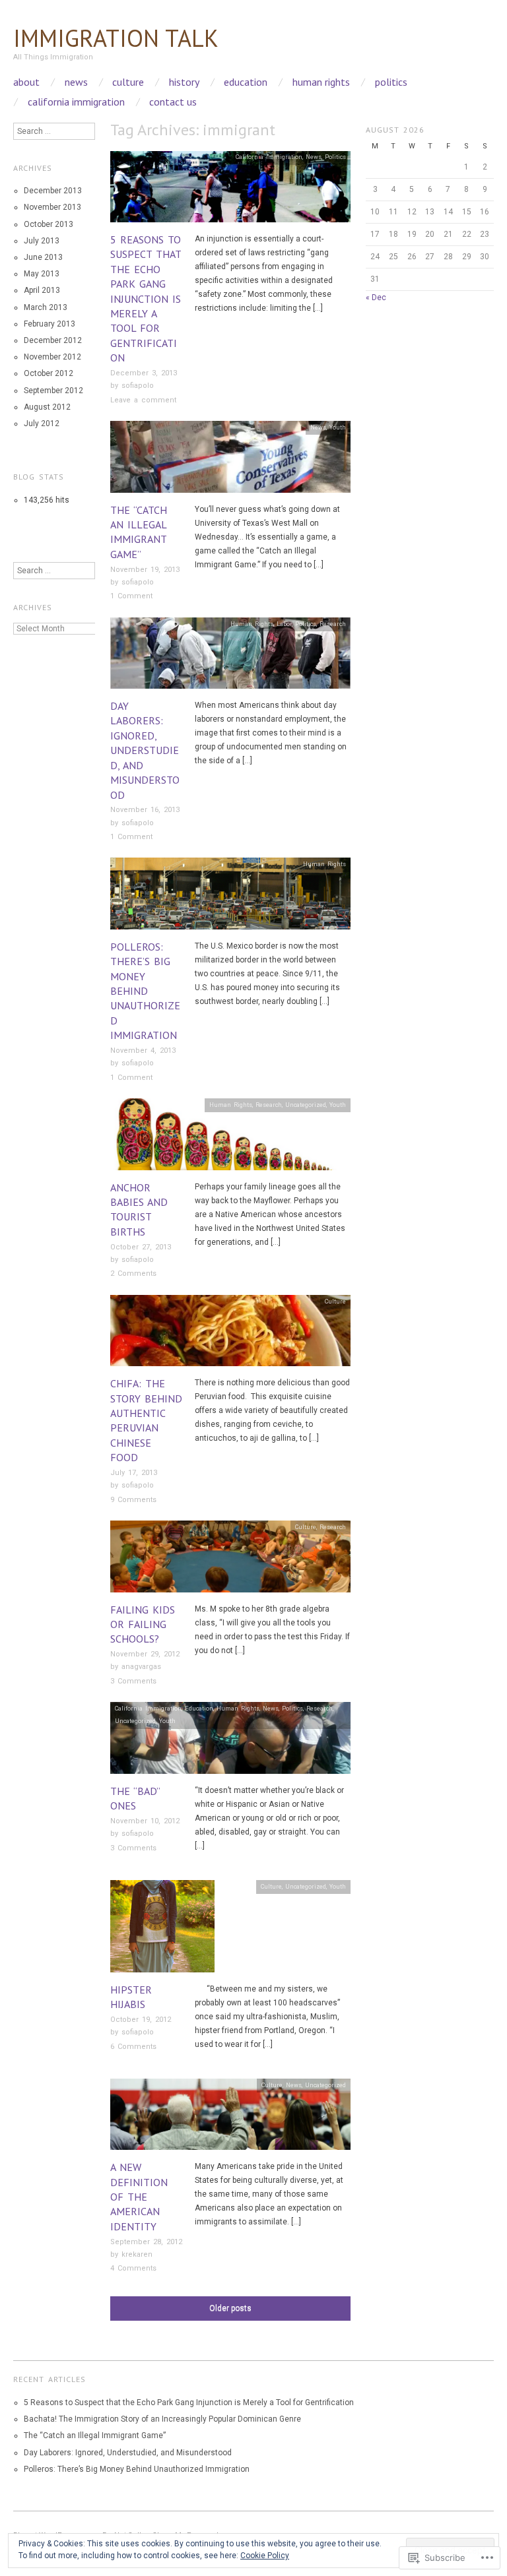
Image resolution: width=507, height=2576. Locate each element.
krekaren (137, 2254)
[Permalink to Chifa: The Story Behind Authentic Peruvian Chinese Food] (230, 1335)
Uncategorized (306, 1105)
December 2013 (53, 191)
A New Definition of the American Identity (139, 2197)
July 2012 (42, 424)
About (26, 82)
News (76, 82)
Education (246, 82)
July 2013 (42, 241)
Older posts (230, 2308)
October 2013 (49, 224)
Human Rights (321, 82)
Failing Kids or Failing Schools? (143, 1624)
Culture (128, 82)
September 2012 (53, 391)
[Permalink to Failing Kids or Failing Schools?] (230, 1561)
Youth (338, 427)
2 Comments (133, 1273)
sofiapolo (138, 386)
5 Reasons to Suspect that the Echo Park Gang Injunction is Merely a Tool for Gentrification (146, 298)
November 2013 (52, 207)
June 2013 (43, 257)
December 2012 (53, 340)
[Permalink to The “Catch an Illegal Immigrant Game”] (230, 461)
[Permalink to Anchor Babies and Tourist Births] (230, 1139)
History (184, 82)
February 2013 (50, 324)
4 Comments (133, 2268)
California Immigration (76, 102)
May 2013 (42, 274)
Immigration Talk (116, 38)
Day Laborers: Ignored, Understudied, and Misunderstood (145, 750)
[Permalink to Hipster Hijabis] (162, 1930)
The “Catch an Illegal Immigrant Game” (95, 2435)
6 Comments (133, 2047)
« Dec (376, 298)
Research (333, 624)
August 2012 (47, 407)
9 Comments (133, 1500)
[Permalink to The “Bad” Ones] (230, 1742)
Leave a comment (143, 400)
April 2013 (42, 290)
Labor (284, 624)
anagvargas (141, 1667)
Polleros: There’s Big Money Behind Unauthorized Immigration (145, 991)
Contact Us (173, 102)
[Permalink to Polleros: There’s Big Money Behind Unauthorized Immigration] (230, 898)
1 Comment (131, 596)
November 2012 (52, 357)
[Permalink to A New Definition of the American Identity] (230, 2119)
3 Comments (133, 1681)
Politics (391, 82)
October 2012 (49, 373)
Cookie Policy (265, 2556)
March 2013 (46, 307)
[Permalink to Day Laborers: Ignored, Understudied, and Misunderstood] (230, 658)
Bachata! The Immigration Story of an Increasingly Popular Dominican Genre (162, 2419)
